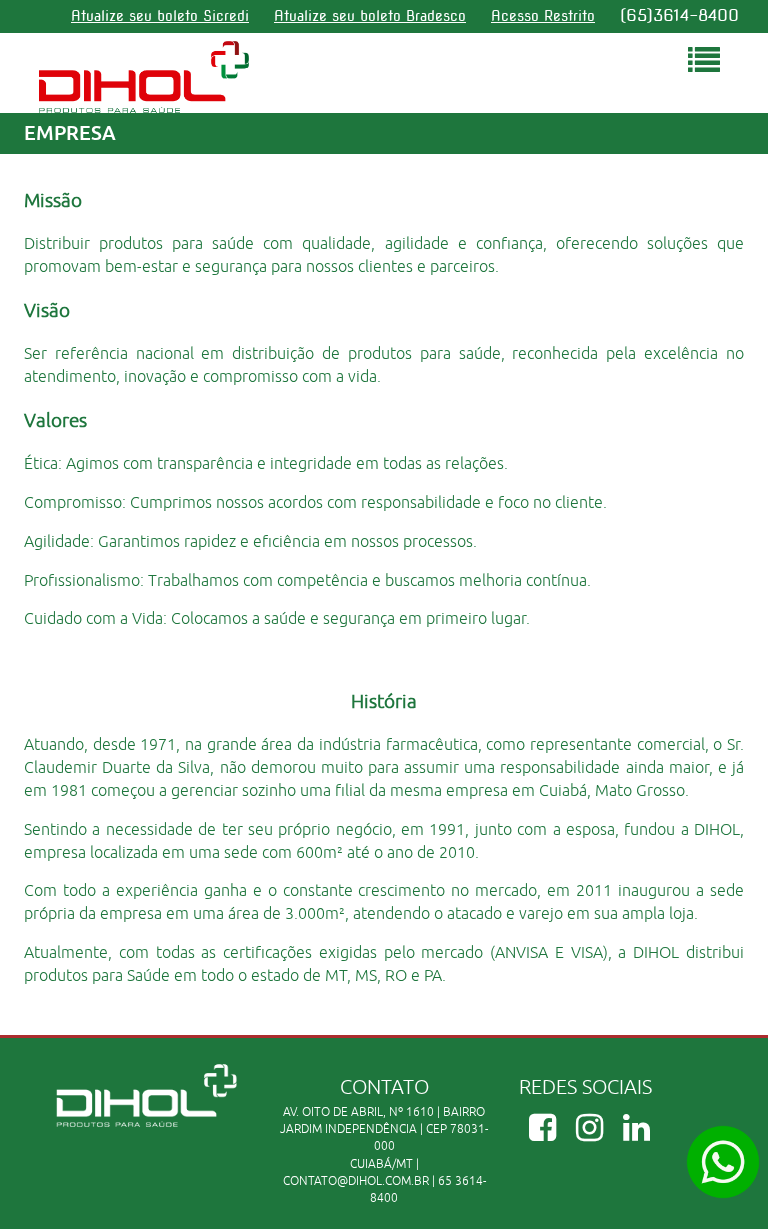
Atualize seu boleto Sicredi (160, 16)
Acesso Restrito (543, 16)
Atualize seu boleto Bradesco (370, 16)
